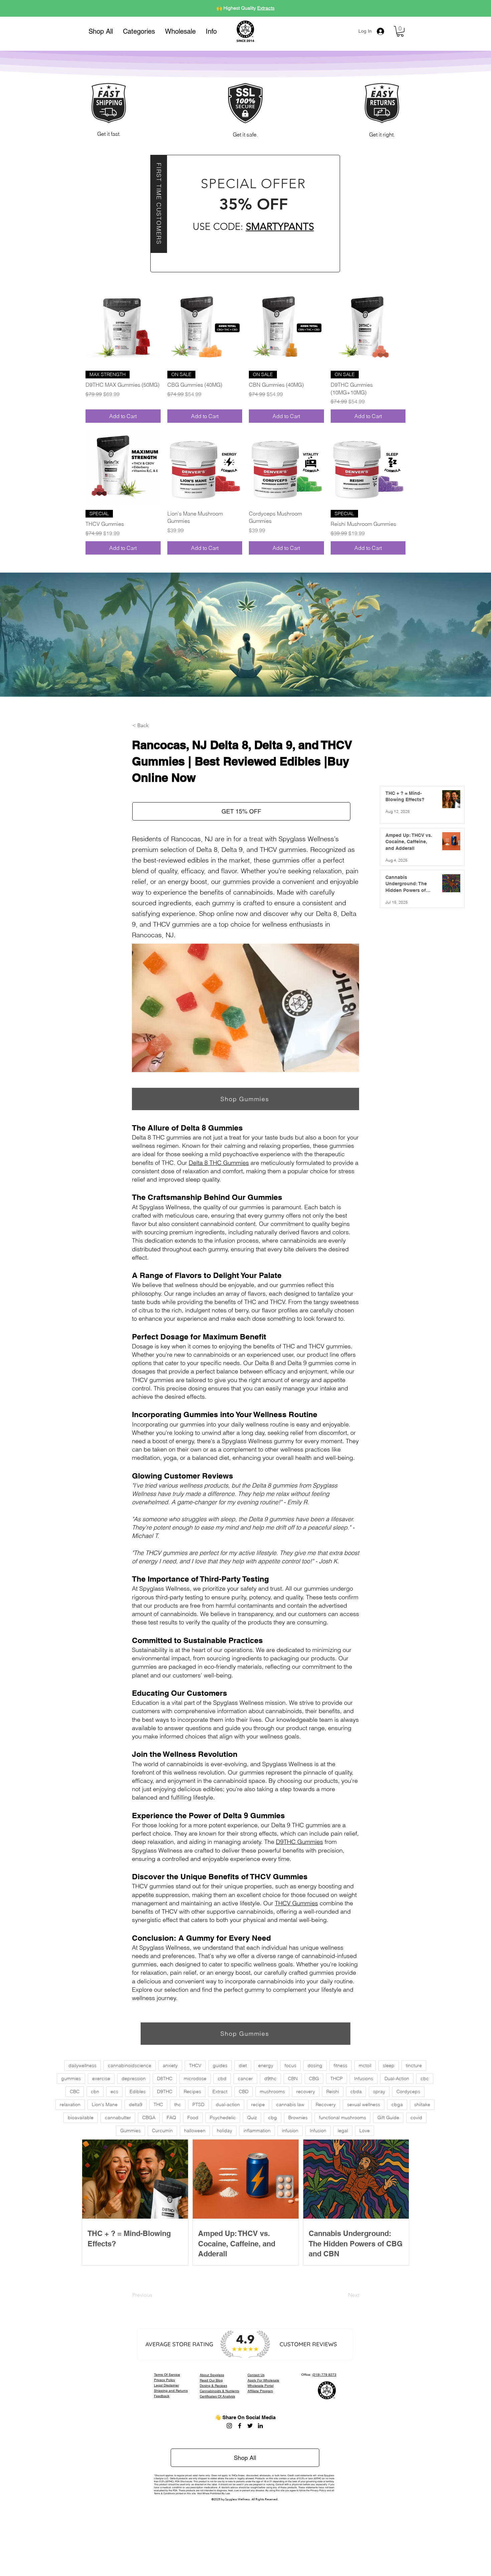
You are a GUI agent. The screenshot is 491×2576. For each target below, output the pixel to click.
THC (158, 2105)
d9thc (270, 2078)
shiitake (422, 2105)
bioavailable (81, 2118)
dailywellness (83, 2065)
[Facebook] (240, 2426)
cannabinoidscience (130, 2065)
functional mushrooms (343, 2118)
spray (379, 2091)
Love (365, 2131)
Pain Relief (258, 8)
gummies (71, 2078)
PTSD (198, 2105)
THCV (195, 2065)
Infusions (364, 2078)
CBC (75, 2091)
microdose (195, 2078)
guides (220, 2065)
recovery (306, 2091)
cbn (95, 2091)
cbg (273, 2118)
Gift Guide (388, 2118)
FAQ (171, 2118)
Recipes (192, 2091)
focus (290, 2065)
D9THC (165, 2091)
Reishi (333, 2091)
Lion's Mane (105, 2105)
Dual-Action (397, 2078)
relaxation (70, 2105)
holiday (224, 2131)
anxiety (170, 2065)
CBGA (149, 2118)
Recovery (326, 2105)
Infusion (318, 2131)
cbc (425, 2078)
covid (416, 2118)
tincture (414, 2065)
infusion (290, 2131)
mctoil (365, 2065)
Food (193, 2118)
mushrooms (272, 2091)
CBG (314, 2078)
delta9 (136, 2105)
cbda (356, 2091)
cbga (397, 2105)
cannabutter (118, 2118)
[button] (139, 31)
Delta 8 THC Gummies (219, 1163)
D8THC (165, 2078)
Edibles (138, 2091)
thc (178, 2105)
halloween (195, 2131)
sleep (389, 2065)
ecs (114, 2091)
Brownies (298, 2118)
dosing (315, 2065)
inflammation (257, 2131)
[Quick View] (123, 328)
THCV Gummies (296, 1903)
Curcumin (162, 2131)
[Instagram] (229, 2426)
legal (343, 2131)
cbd (222, 2078)
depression (134, 2078)
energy (266, 2065)
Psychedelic (223, 2118)
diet (243, 2065)
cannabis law (290, 2105)
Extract (220, 2091)
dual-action (228, 2105)
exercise (101, 2078)
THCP (337, 2078)
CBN (293, 2078)
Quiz (252, 2118)
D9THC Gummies (299, 1842)
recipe (258, 2105)
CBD (244, 2091)
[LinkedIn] (260, 2426)
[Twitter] (250, 2426)
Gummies (130, 2131)
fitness (341, 2065)
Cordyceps (408, 2091)
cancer (245, 2078)
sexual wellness (364, 2105)
